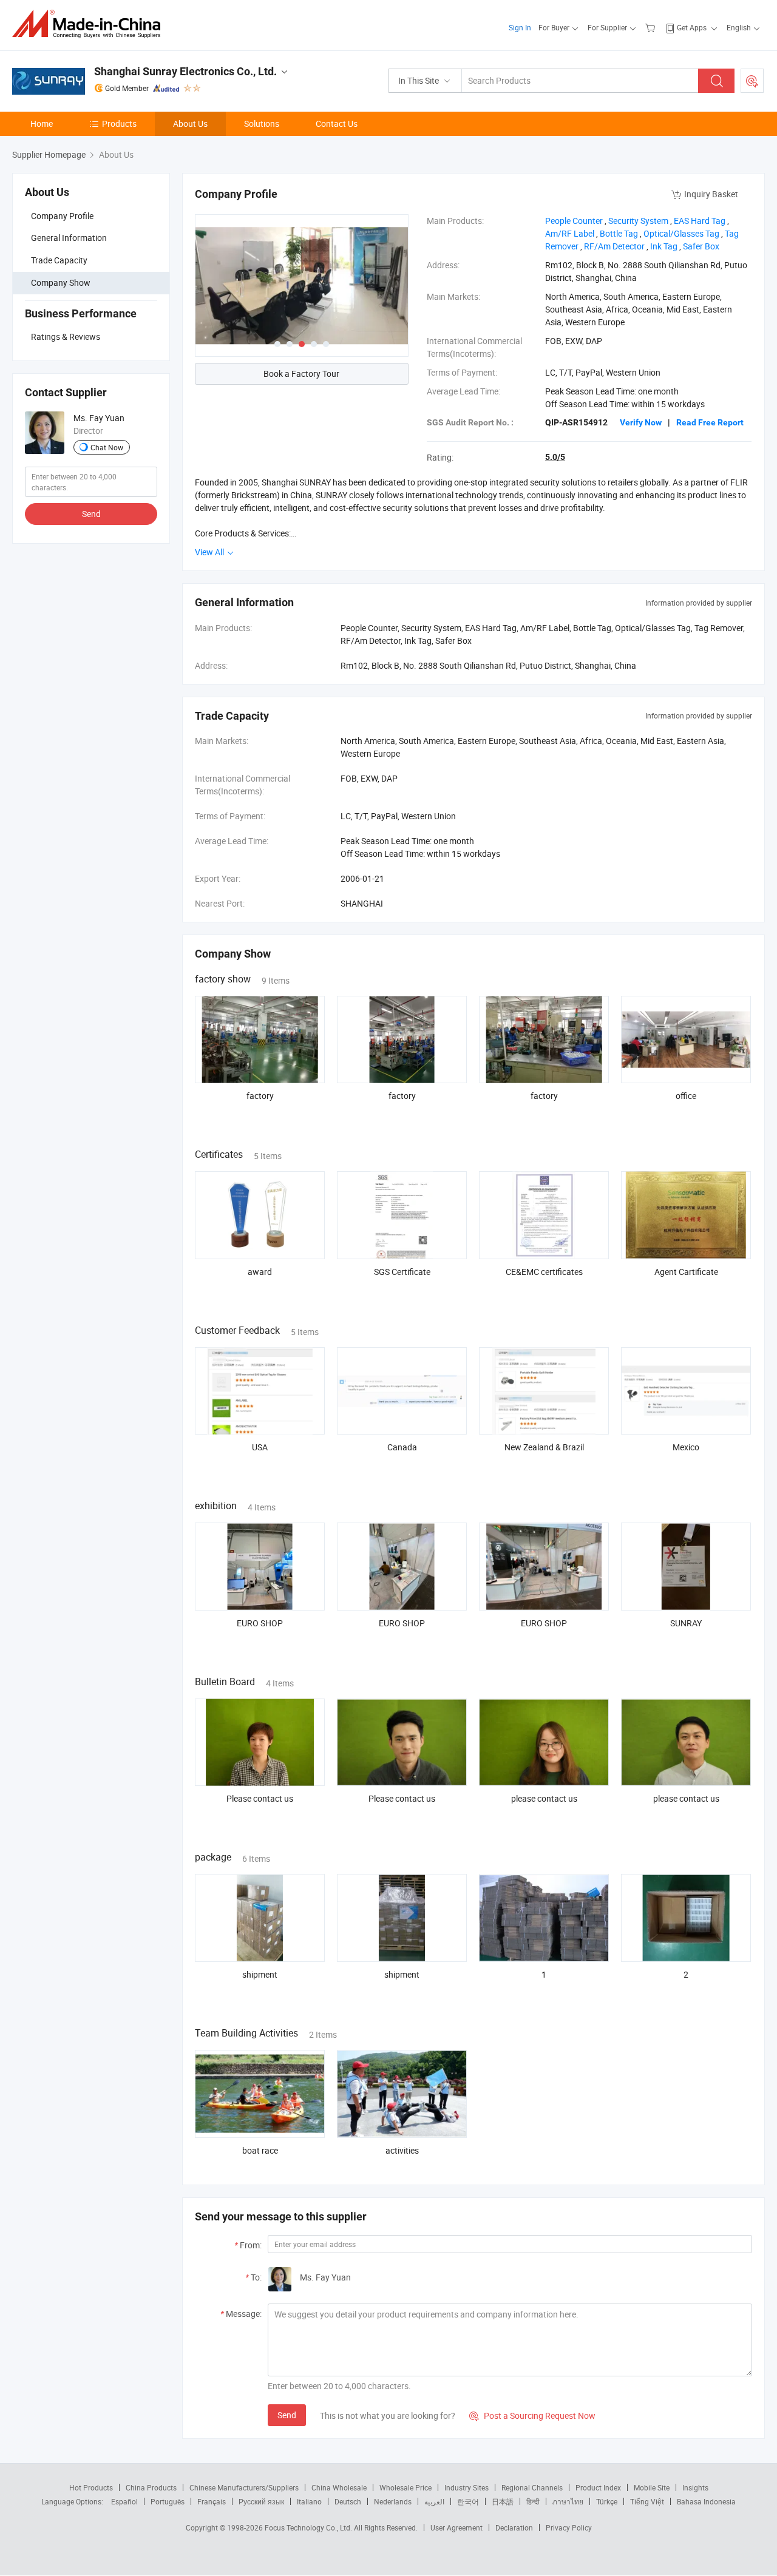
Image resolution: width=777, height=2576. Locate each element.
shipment (260, 1974)
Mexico (686, 1447)
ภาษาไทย (568, 2501)
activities (402, 2150)
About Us (190, 123)
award (260, 1272)
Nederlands (393, 2501)
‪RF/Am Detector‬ (614, 246)
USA (260, 1447)
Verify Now (641, 422)
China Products (151, 2487)
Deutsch (348, 2501)
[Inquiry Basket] (652, 27)
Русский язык (261, 2501)
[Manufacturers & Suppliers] (90, 24)
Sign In (520, 27)
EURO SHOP (260, 1623)
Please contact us (260, 1798)
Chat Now (107, 447)
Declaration (514, 2527)
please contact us (544, 1798)
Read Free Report (710, 422)
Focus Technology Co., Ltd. (309, 2527)
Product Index (598, 2487)
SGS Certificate (402, 1272)
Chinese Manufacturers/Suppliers (244, 2487)
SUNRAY (686, 1623)
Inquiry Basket (711, 194)
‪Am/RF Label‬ (570, 233)
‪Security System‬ (638, 221)
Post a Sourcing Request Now (532, 2415)
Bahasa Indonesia (706, 2501)
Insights (695, 2487)
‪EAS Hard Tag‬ (700, 221)
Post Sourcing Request (752, 81)
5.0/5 (555, 457)
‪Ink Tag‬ (664, 246)
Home (42, 123)
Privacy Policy (569, 2527)
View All (210, 552)
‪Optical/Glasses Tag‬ (681, 233)
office (686, 1096)
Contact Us (337, 123)
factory (260, 1096)
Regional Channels (532, 2487)
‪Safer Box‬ (701, 246)
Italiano (309, 2501)
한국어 (468, 2501)
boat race (260, 2150)
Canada (402, 1447)
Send (91, 514)
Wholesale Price (405, 2487)
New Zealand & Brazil (544, 1447)
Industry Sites (467, 2487)
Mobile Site (652, 2487)
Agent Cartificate (686, 1272)
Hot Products (91, 2487)
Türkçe (607, 2501)
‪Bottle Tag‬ (619, 233)
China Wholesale (339, 2487)
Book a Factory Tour (301, 374)
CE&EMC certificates (544, 1272)
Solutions (262, 123)
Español (124, 2501)
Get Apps (692, 27)
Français (212, 2501)
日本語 (503, 2501)
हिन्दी (533, 2501)
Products (119, 123)
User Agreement (456, 2527)
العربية (434, 2501)
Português (168, 2501)
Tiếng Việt (647, 2501)
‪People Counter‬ (574, 221)
